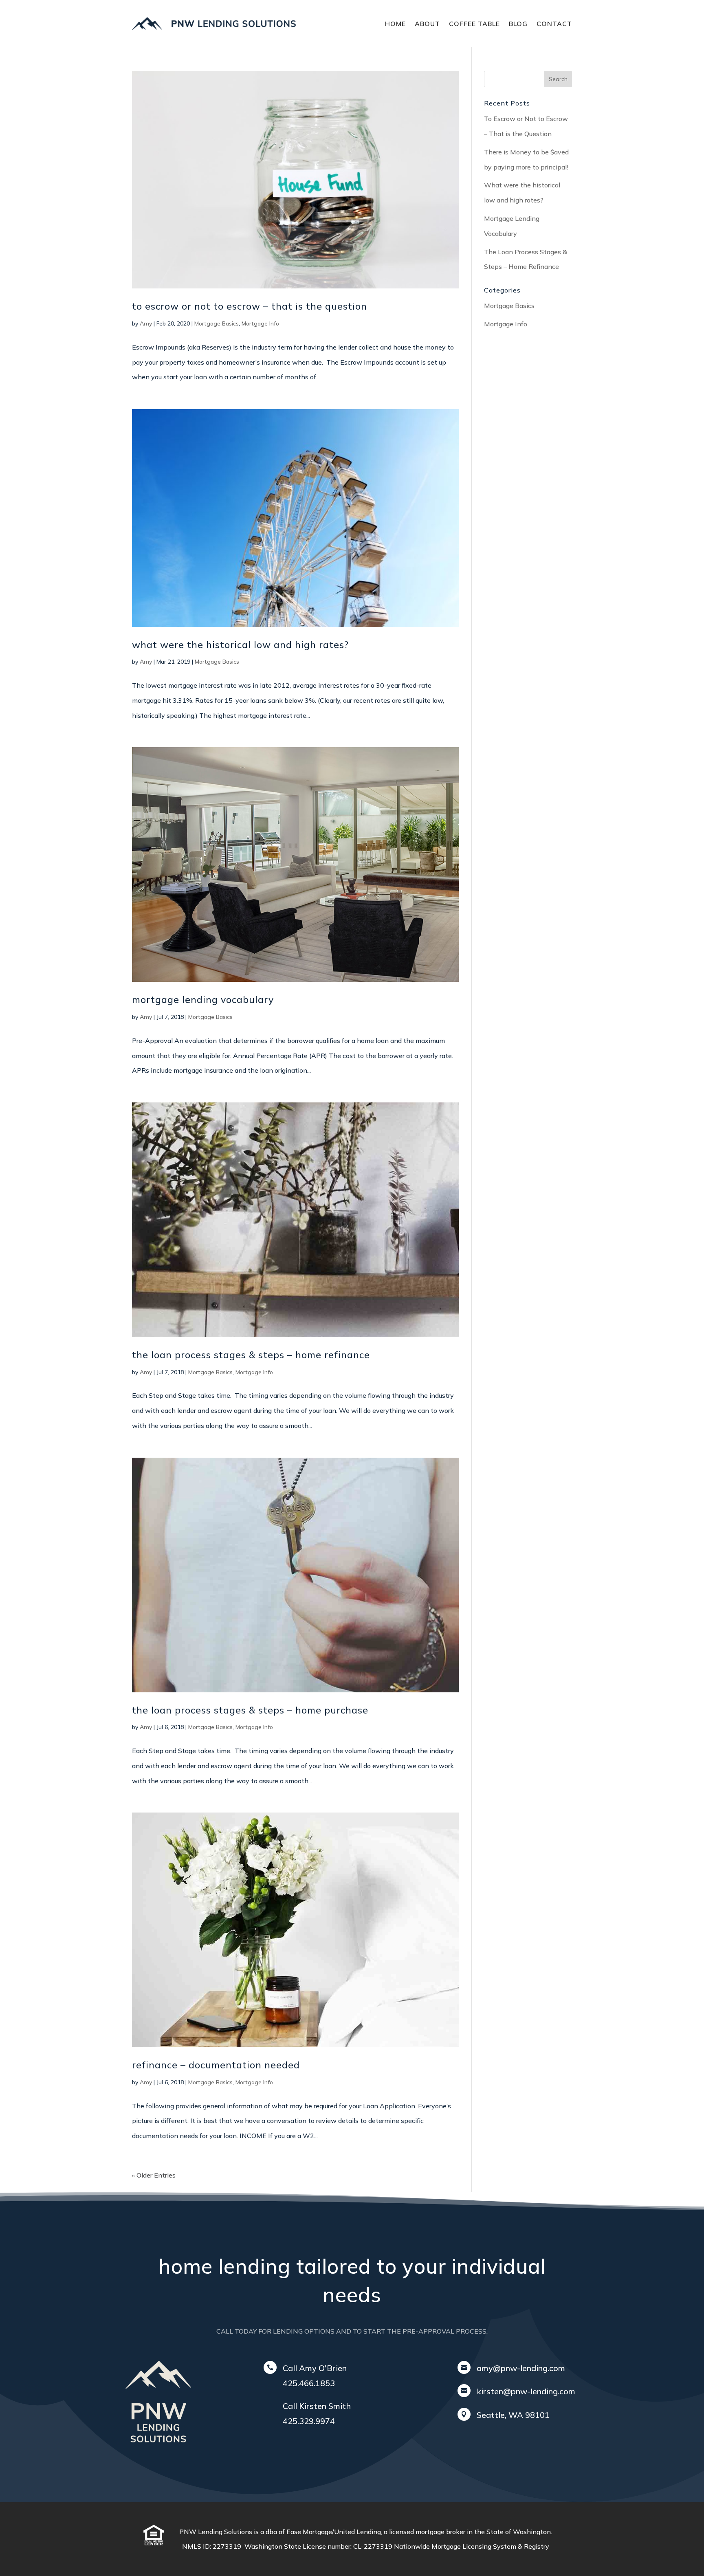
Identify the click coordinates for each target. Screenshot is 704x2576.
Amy (146, 323)
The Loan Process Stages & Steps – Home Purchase (250, 1710)
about (427, 24)
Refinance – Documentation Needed (216, 2065)
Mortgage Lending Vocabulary (203, 1000)
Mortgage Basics (217, 323)
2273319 (229, 2546)
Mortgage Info (260, 323)
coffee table (474, 24)
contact (554, 24)
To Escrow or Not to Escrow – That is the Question (250, 306)
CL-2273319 (374, 2546)
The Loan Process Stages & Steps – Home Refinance (251, 1355)
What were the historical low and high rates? (240, 645)
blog (518, 24)
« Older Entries (154, 2175)
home (395, 24)
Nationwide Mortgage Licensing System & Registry (472, 2546)
